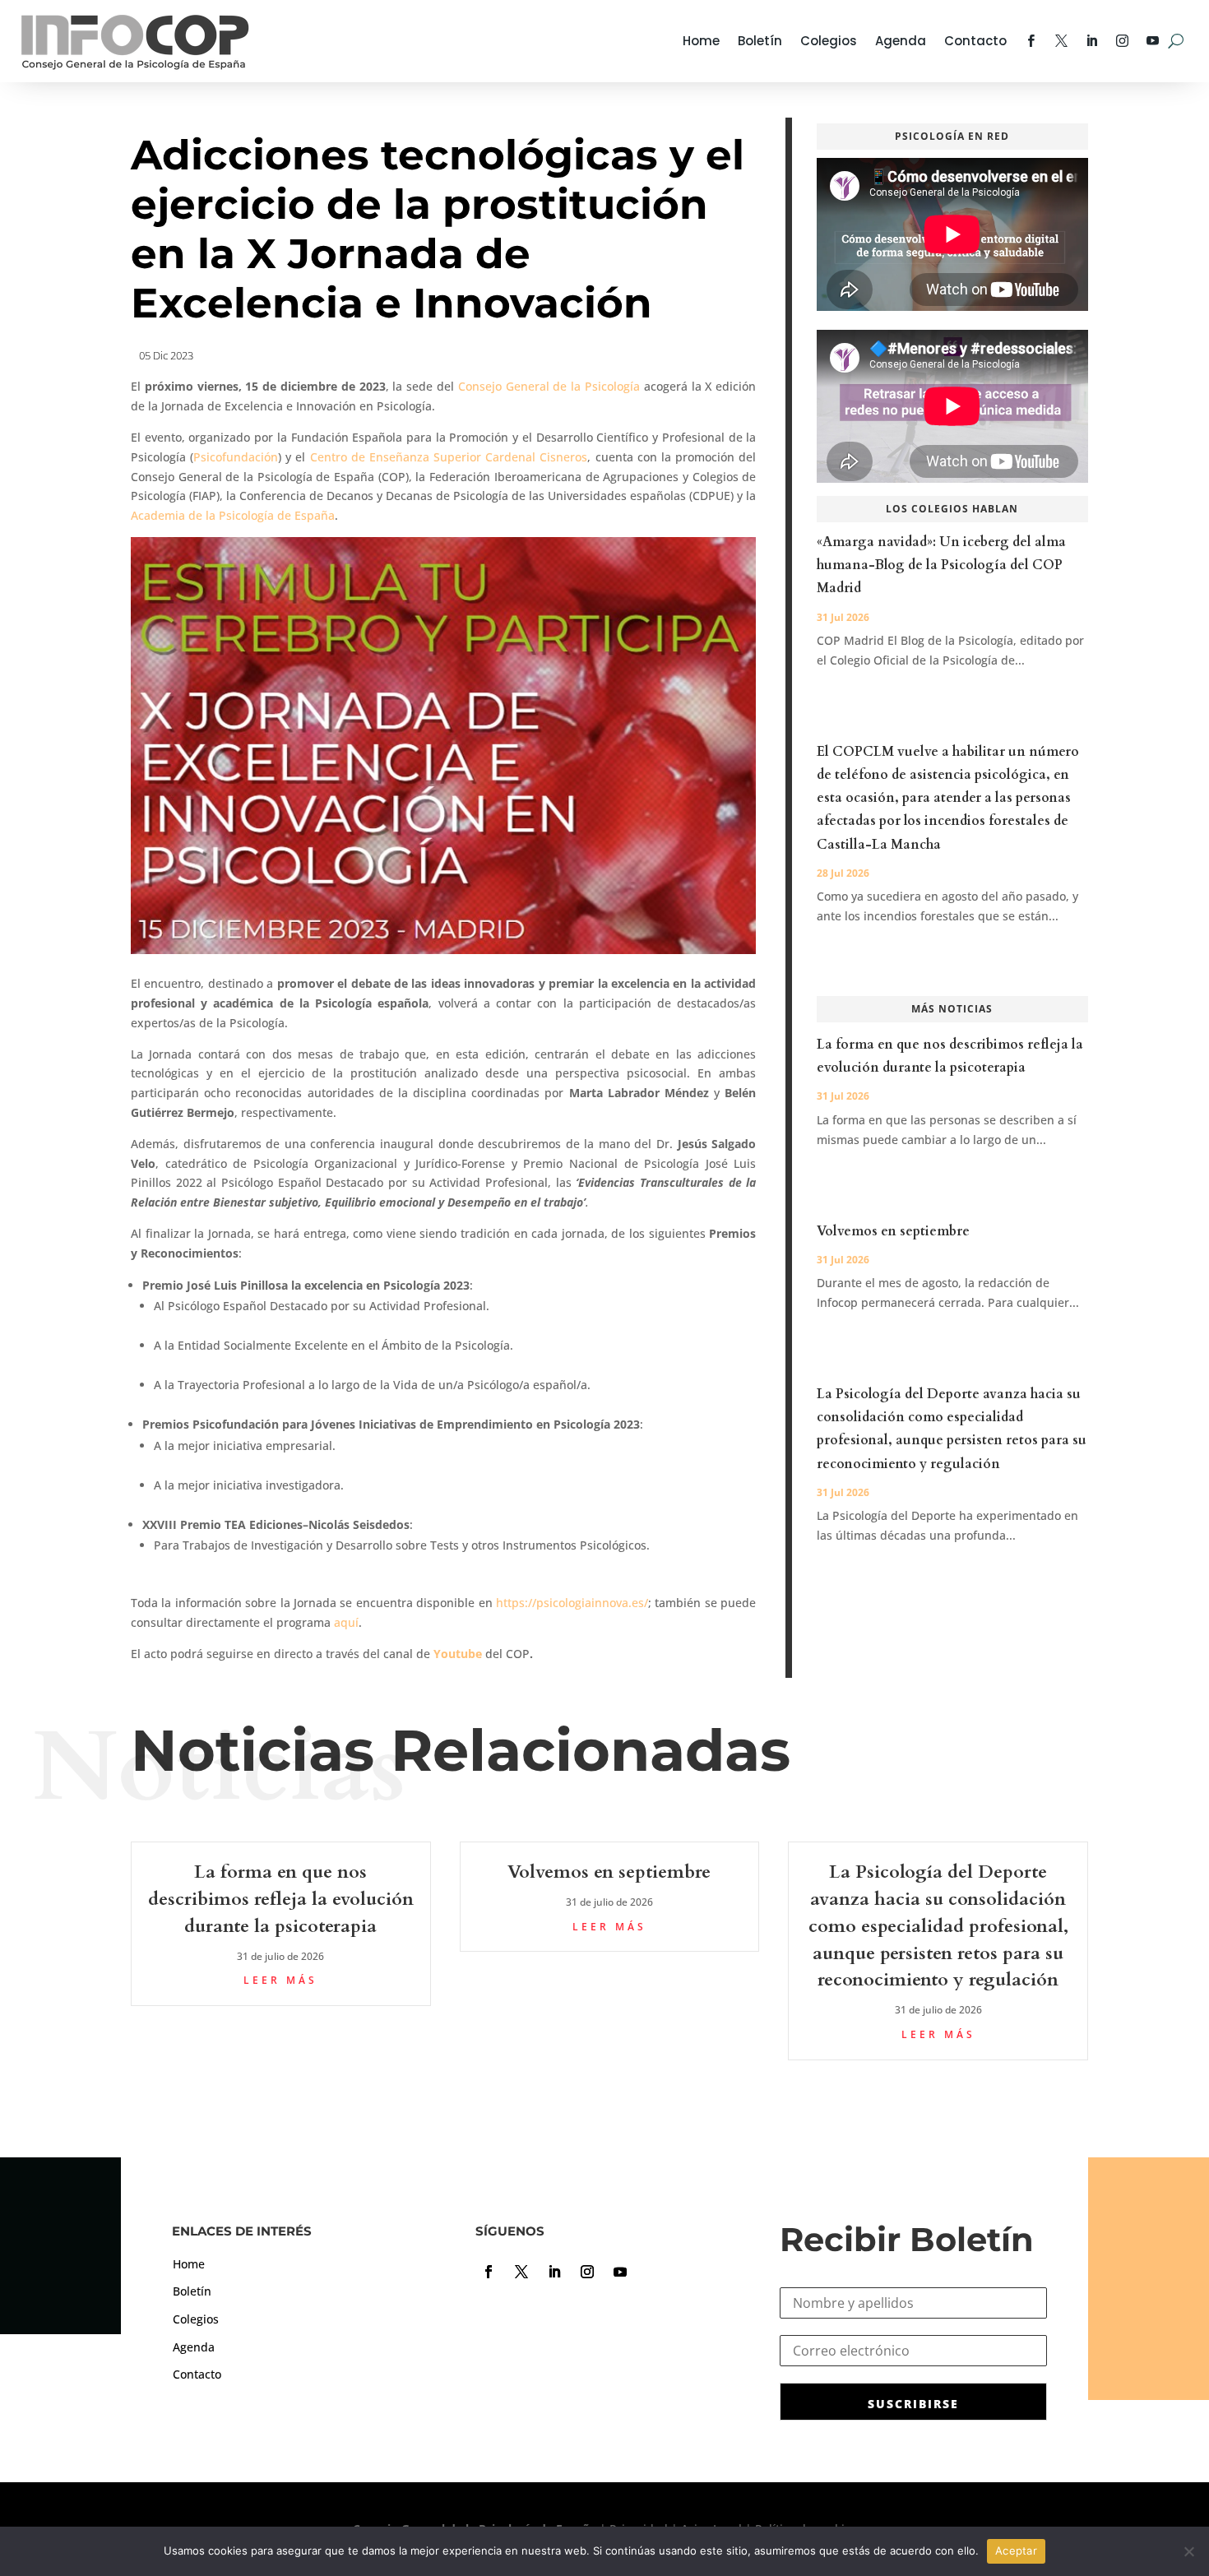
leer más (280, 1980)
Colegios (829, 41)
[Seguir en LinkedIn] (554, 2272)
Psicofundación (236, 457)
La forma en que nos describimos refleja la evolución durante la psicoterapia (281, 1899)
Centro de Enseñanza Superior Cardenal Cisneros (449, 457)
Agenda (901, 41)
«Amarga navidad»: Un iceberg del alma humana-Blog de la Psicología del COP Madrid (941, 565)
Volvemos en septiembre (893, 1231)
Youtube (458, 1654)
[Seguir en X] (521, 2272)
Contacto (975, 41)
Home (701, 41)
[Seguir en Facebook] (489, 2272)
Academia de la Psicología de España (233, 515)
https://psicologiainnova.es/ (572, 1603)
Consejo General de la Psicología (551, 386)
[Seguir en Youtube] (620, 2272)
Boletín (760, 41)
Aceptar (1016, 2551)
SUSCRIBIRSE (913, 2404)
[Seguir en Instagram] (587, 2272)
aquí (346, 1622)
